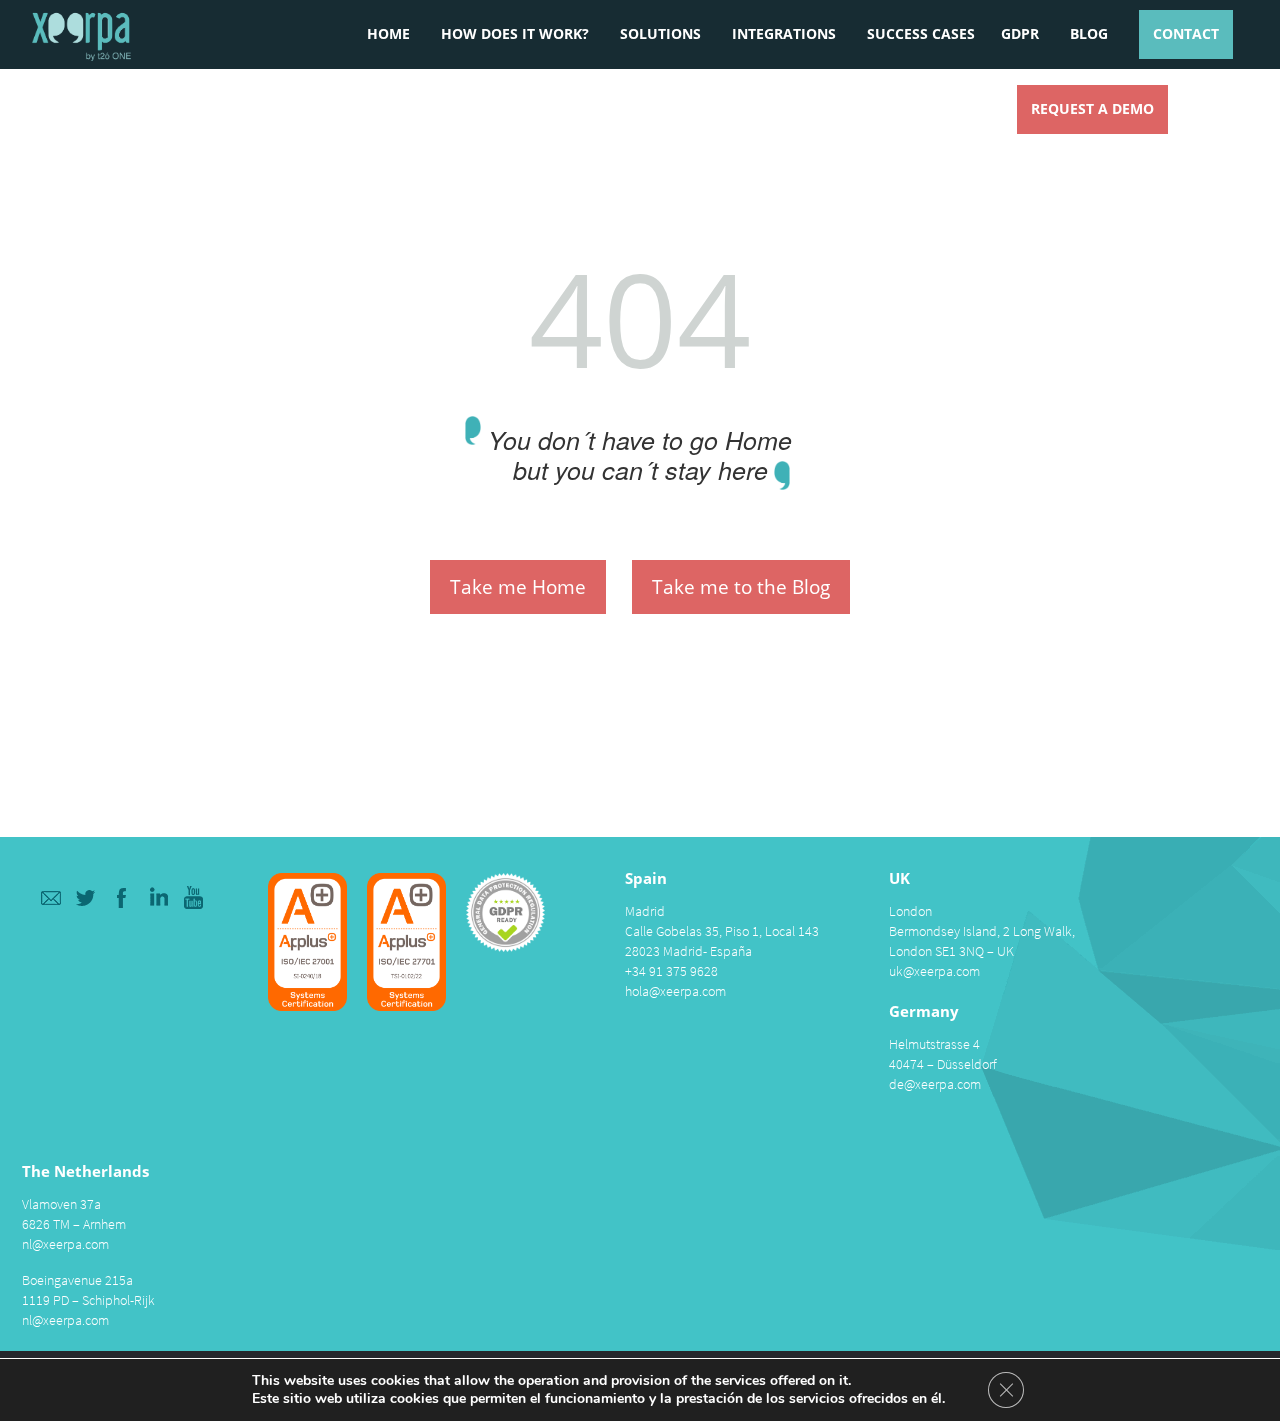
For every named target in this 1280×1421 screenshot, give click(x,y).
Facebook (122, 897)
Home (388, 33)
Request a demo (1092, 108)
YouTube (194, 897)
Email (50, 897)
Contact (1186, 33)
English (1224, 106)
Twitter (86, 897)
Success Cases (921, 33)
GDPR (1020, 33)
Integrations (784, 33)
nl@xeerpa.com (65, 1244)
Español (1191, 106)
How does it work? (515, 33)
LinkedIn (158, 897)
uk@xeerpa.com (934, 971)
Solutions (660, 33)
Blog (1089, 33)
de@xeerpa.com (935, 1084)
